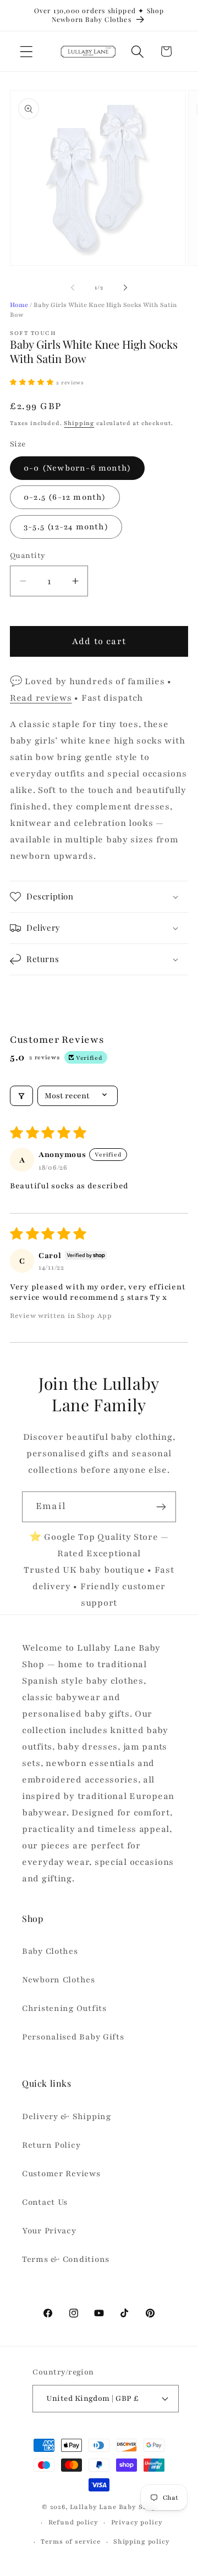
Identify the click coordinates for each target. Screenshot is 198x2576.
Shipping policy (142, 2541)
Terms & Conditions (66, 2259)
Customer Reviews (61, 2173)
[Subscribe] (161, 1507)
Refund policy (73, 2522)
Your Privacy (49, 2231)
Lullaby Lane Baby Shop (113, 2507)
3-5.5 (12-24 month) (66, 527)
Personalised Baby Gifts (73, 2037)
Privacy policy (137, 2522)
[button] (27, 51)
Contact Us (45, 2202)
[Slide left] (73, 288)
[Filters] (21, 1096)
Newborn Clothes (59, 1980)
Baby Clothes (50, 1951)
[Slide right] (125, 288)
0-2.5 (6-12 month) (65, 497)
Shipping (79, 423)
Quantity (28, 555)
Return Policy (51, 2145)
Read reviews (41, 698)
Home (19, 305)
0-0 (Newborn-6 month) (77, 468)
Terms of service (70, 2541)
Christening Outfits (64, 2008)
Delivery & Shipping (67, 2116)
